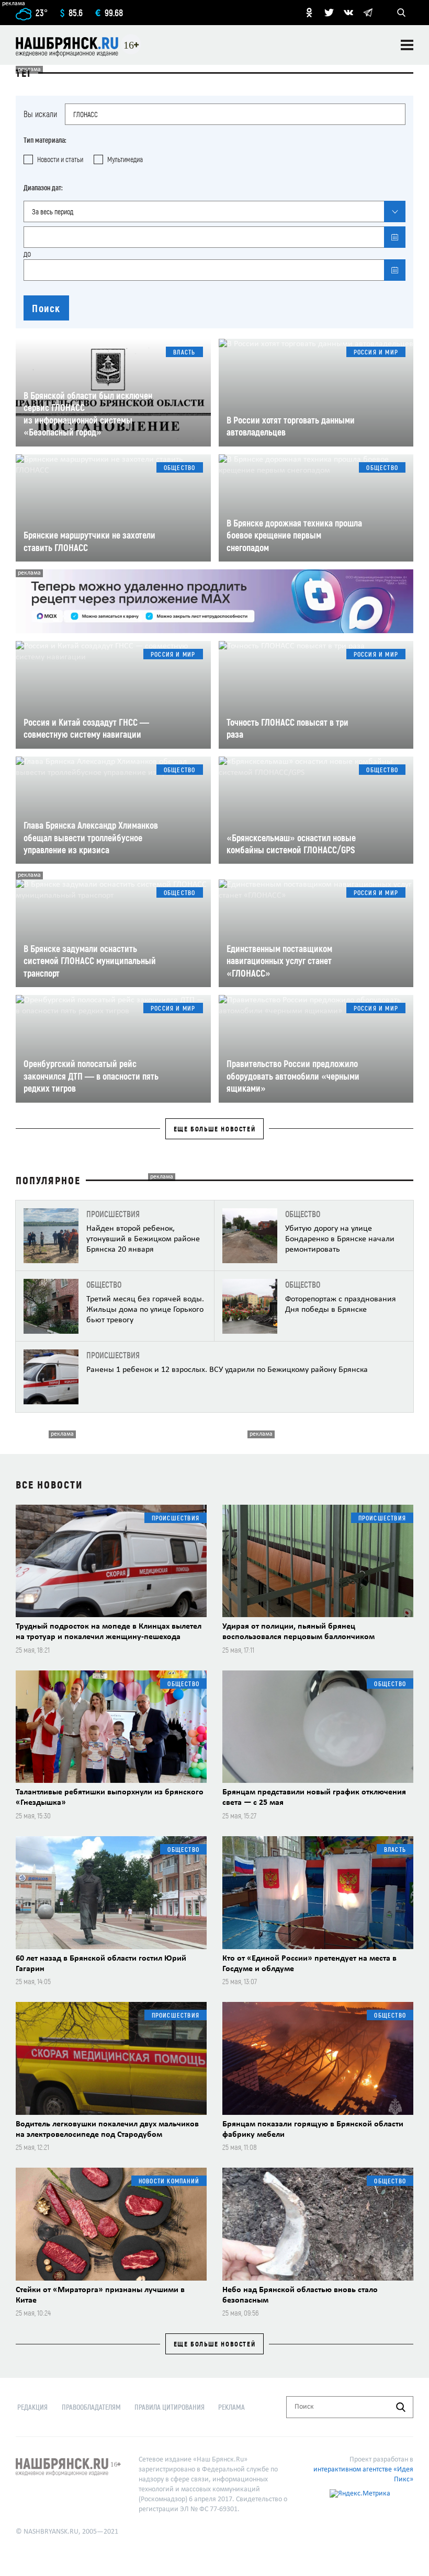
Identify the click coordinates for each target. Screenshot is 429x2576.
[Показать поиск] (401, 13)
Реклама (232, 2407)
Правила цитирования (170, 2407)
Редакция (32, 2407)
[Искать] (401, 2407)
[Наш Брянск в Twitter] (329, 13)
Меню (407, 45)
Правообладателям (91, 2407)
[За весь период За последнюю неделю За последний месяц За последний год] (214, 211)
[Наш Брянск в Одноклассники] (309, 13)
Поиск (46, 308)
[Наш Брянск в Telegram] (368, 13)
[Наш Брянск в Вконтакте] (348, 13)
